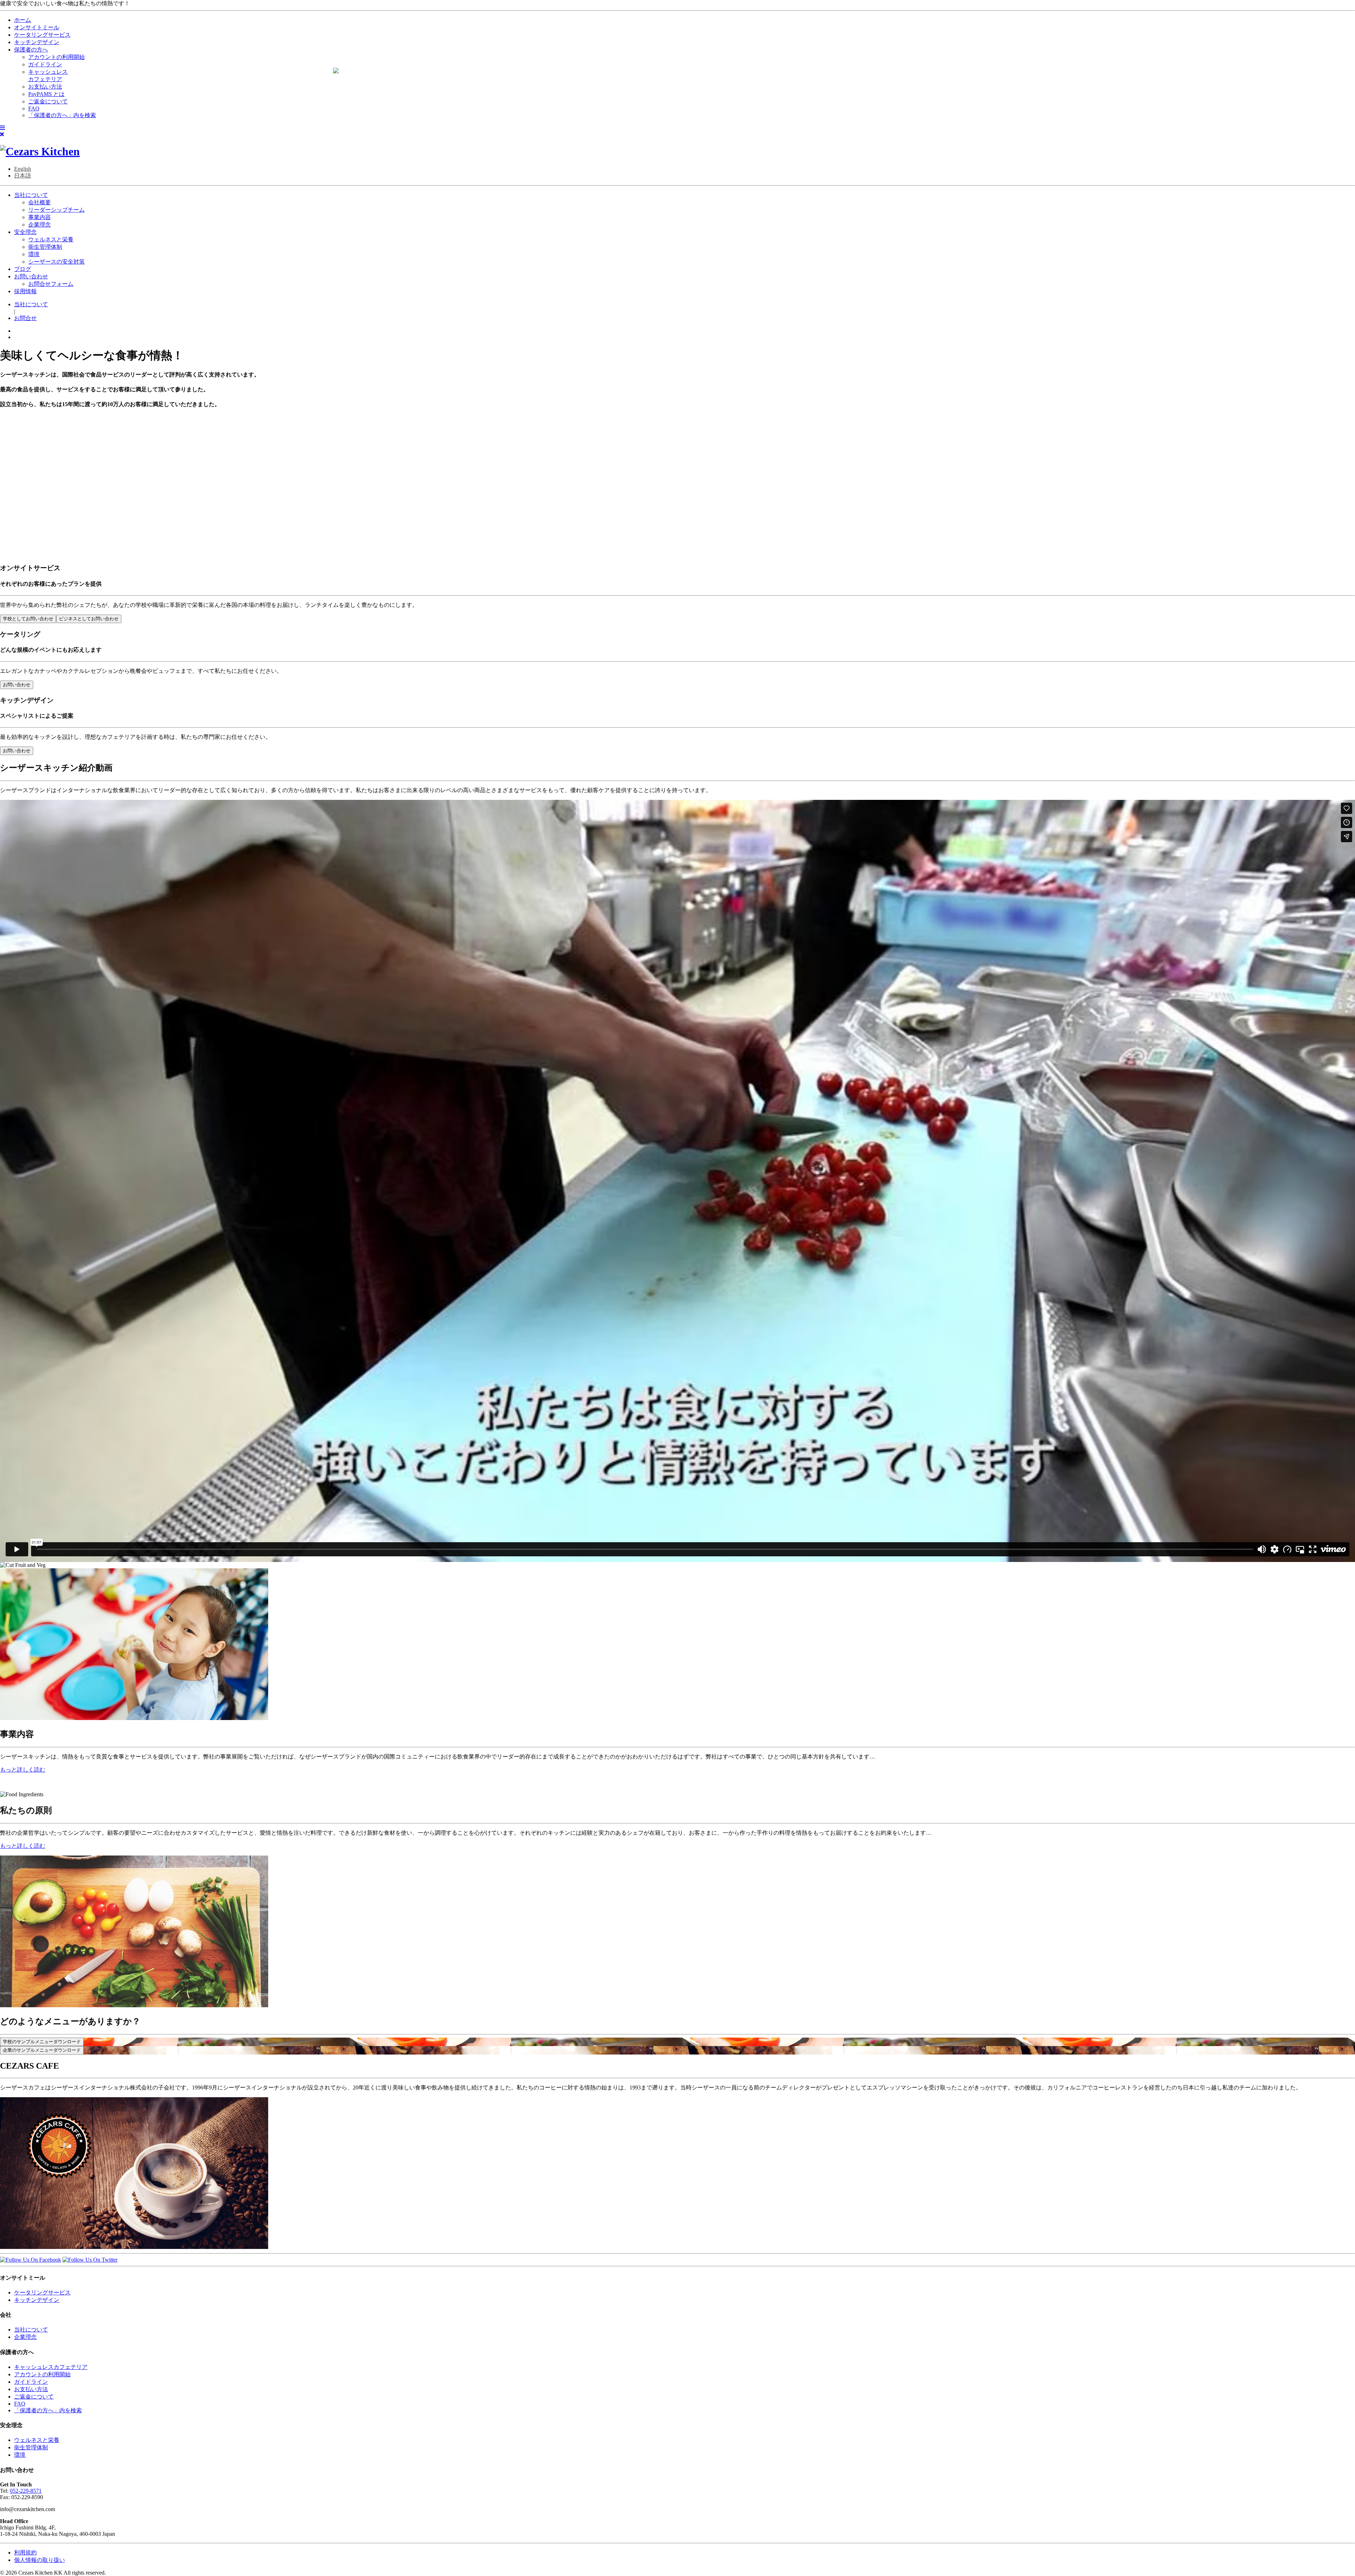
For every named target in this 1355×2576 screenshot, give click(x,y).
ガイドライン (31, 2382)
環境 (34, 254)
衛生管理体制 (45, 247)
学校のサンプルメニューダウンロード (42, 2042)
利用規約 (25, 2553)
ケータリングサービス (42, 2293)
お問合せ (25, 318)
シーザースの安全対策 (56, 262)
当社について (31, 195)
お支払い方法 (31, 2389)
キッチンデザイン (37, 2300)
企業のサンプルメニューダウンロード (42, 2050)
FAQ (20, 2404)
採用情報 (25, 291)
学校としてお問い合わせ (28, 619)
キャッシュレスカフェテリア (51, 2367)
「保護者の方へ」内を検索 (48, 2410)
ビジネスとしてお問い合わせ (89, 619)
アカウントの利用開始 (42, 2374)
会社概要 (40, 202)
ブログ (23, 269)
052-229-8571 (26, 2491)
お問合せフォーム (51, 284)
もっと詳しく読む (23, 1770)
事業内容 (40, 217)
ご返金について (34, 2397)
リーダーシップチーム (56, 210)
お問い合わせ (31, 276)
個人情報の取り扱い (40, 2560)
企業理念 (40, 225)
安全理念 (25, 232)
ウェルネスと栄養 (51, 239)
